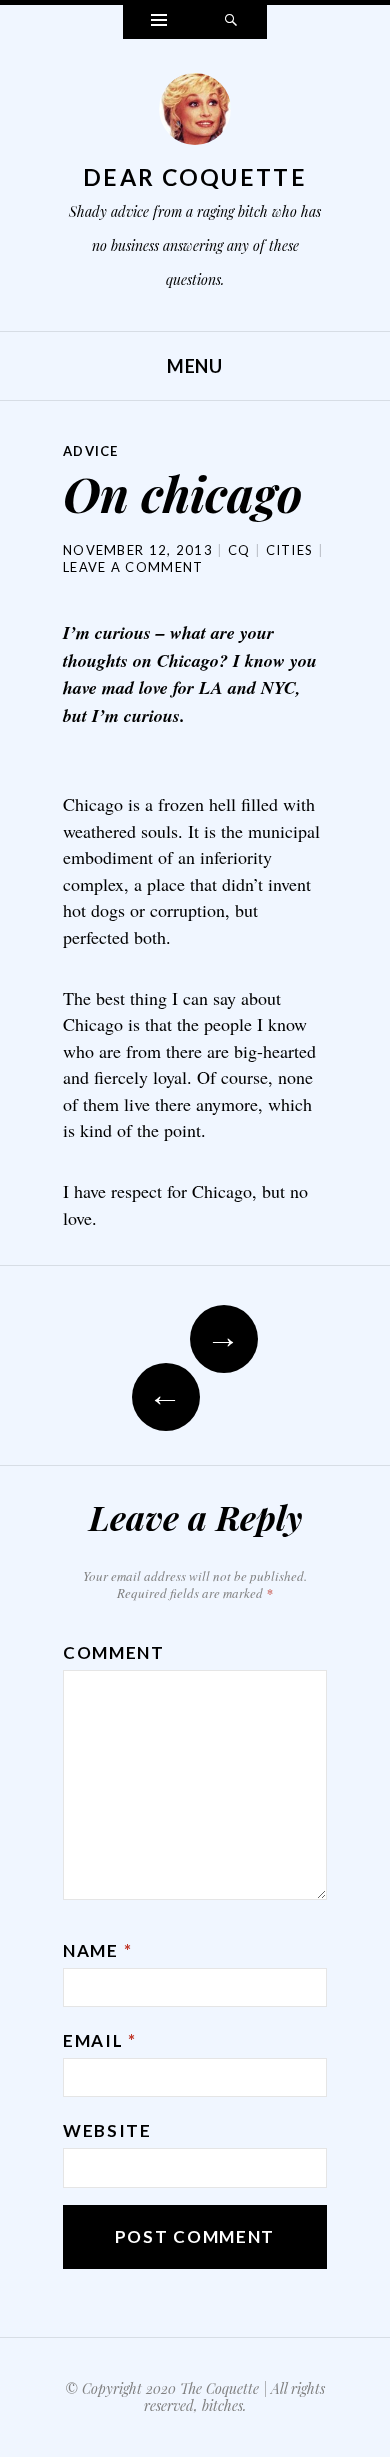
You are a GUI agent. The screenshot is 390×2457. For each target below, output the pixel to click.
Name (97, 1950)
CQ (239, 550)
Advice (91, 451)
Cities (290, 550)
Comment (114, 1652)
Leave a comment (133, 567)
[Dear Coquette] (195, 114)
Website (107, 2130)
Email (100, 2040)
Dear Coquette (195, 177)
